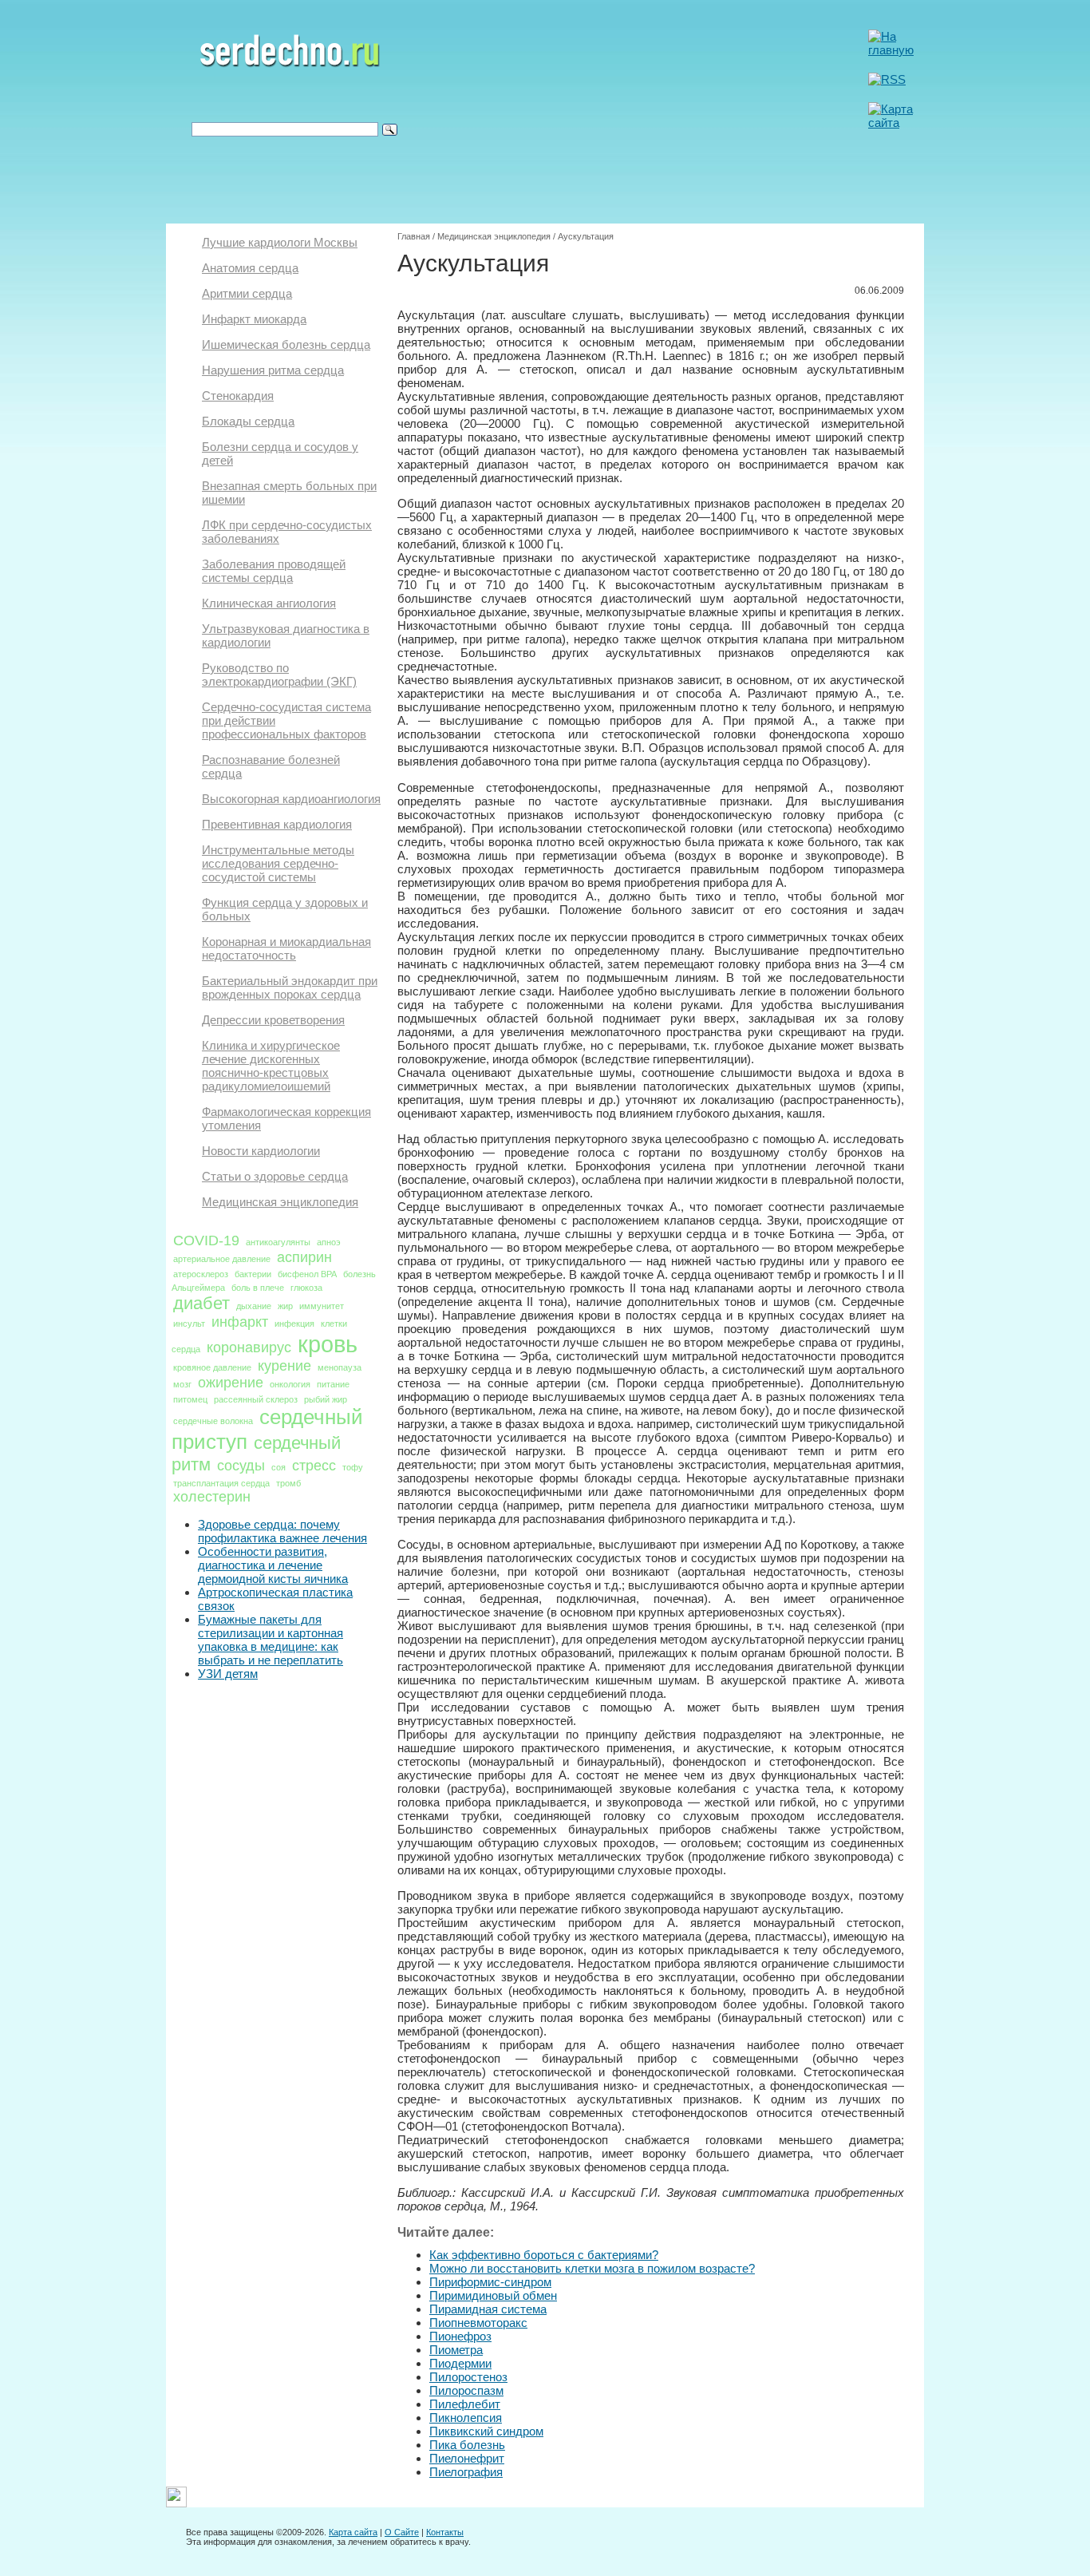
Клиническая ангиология (269, 603)
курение (284, 1366)
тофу (353, 1467)
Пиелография (466, 2472)
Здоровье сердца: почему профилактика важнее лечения (282, 1531)
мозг (182, 1384)
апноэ (329, 1242)
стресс (314, 1466)
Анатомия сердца (250, 268)
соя (278, 1467)
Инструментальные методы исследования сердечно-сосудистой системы (278, 863)
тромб (288, 1483)
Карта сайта (353, 2532)
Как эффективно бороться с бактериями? (544, 2255)
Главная (414, 236)
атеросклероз (201, 1274)
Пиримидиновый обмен (493, 2295)
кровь (328, 1344)
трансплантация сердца (221, 1483)
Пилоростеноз (468, 2377)
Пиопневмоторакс (478, 2323)
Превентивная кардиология (277, 824)
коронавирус (249, 1347)
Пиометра (456, 2350)
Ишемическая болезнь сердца (286, 344)
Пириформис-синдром (490, 2282)
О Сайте (402, 2532)
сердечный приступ (267, 1429)
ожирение (231, 1383)
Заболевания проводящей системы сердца (274, 571)
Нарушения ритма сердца (273, 370)
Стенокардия (238, 396)
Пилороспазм (466, 2390)
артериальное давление (222, 1259)
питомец (190, 1399)
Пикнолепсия (466, 2418)
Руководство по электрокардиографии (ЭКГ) (279, 675)
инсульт (189, 1324)
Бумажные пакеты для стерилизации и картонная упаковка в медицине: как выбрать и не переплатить (271, 1640)
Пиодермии (460, 2363)
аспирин (304, 1257)
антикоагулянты (278, 1242)
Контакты (445, 2532)
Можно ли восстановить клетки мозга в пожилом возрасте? (592, 2268)
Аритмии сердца (247, 293)
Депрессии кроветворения (273, 1020)
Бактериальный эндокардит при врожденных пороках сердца (290, 987)
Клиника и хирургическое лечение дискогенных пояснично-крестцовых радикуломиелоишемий (271, 1066)
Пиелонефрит (467, 2458)
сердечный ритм (256, 1454)
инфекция (294, 1324)
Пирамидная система (488, 2309)
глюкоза (306, 1288)
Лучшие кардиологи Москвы (280, 242)
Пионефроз (460, 2336)
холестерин (212, 1497)
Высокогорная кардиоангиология (291, 799)
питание (333, 1384)
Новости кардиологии (261, 1151)
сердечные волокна (213, 1421)
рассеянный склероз (256, 1399)
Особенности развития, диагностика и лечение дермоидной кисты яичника (273, 1565)
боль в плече (258, 1288)
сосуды (241, 1466)
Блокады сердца (248, 421)
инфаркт (240, 1322)
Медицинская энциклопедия (280, 1202)
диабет (201, 1303)
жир (285, 1306)
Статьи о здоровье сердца (275, 1176)
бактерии (253, 1274)
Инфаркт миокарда (254, 319)
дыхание (254, 1306)
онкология (290, 1384)
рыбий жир (326, 1399)
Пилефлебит (465, 2404)
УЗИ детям (228, 1674)
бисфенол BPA (307, 1274)
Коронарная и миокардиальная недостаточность (286, 948)
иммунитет (322, 1306)
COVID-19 (206, 1241)
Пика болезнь (467, 2445)
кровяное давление (212, 1367)
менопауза (340, 1367)
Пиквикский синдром (486, 2431)
